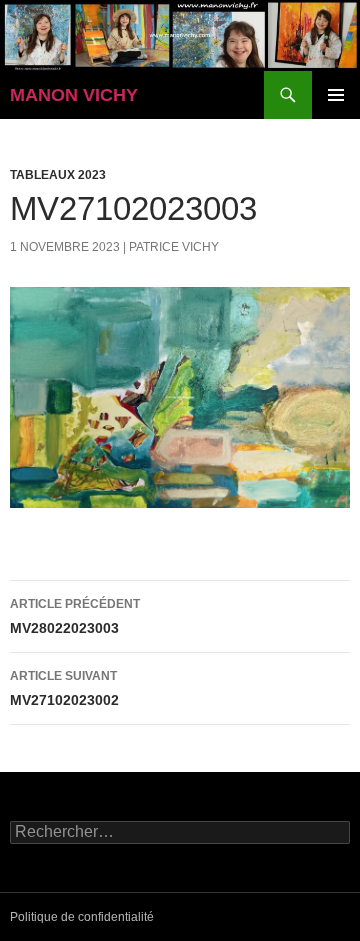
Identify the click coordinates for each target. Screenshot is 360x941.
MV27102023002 (64, 688)
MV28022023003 (75, 616)
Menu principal (336, 95)
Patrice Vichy (174, 247)
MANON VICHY (74, 95)
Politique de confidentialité (82, 917)
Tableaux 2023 (58, 175)
